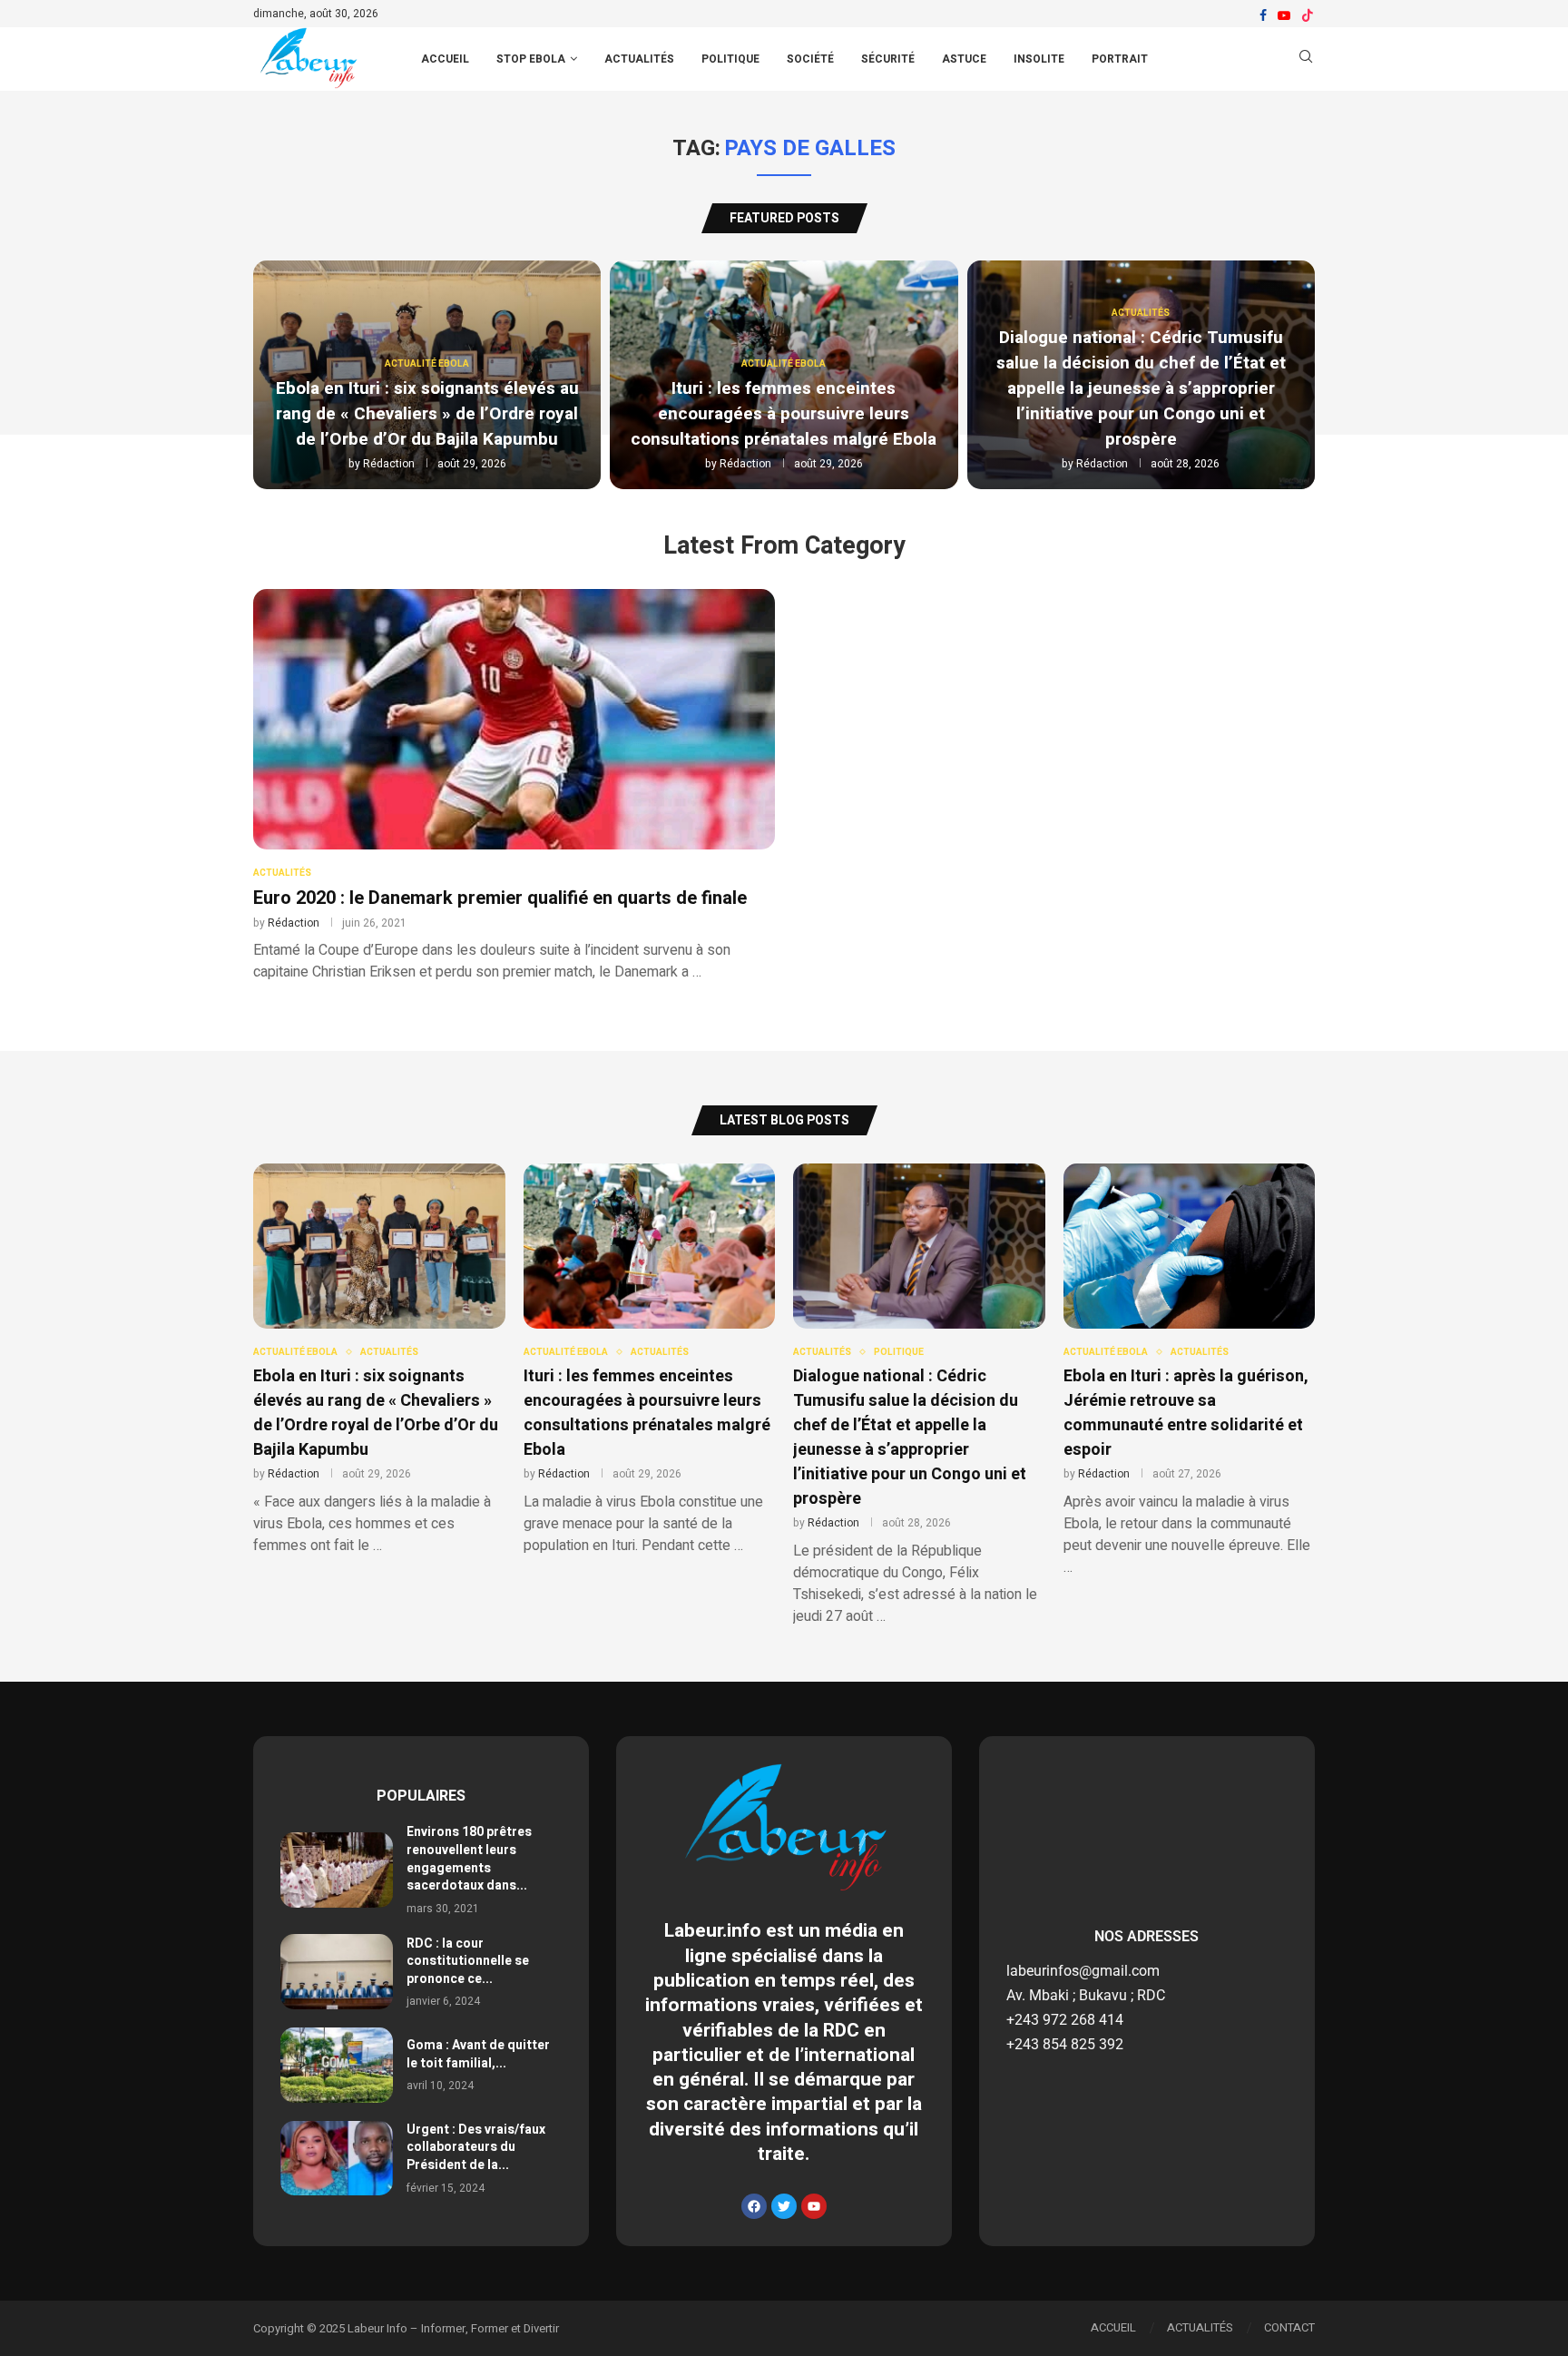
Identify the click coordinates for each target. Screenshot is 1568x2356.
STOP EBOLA (531, 59)
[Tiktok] (1308, 15)
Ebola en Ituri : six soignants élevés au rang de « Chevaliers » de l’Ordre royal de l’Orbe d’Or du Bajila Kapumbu (427, 414)
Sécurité (888, 59)
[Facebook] (1263, 15)
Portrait (1120, 59)
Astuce (964, 59)
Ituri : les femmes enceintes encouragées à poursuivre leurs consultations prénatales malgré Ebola (784, 414)
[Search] (1306, 59)
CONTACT (1289, 2327)
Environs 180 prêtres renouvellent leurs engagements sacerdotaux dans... (469, 1859)
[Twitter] (784, 2206)
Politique (730, 59)
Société (810, 59)
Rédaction (389, 464)
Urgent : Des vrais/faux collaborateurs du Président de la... (476, 2147)
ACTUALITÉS (1200, 2327)
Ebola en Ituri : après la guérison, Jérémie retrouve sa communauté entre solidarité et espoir (1186, 1413)
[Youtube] (1284, 15)
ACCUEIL (445, 59)
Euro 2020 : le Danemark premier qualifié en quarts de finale (500, 898)
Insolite (1039, 59)
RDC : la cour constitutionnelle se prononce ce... (468, 1961)
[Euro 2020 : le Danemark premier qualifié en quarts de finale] (514, 786)
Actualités (639, 59)
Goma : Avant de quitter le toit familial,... (478, 2054)
